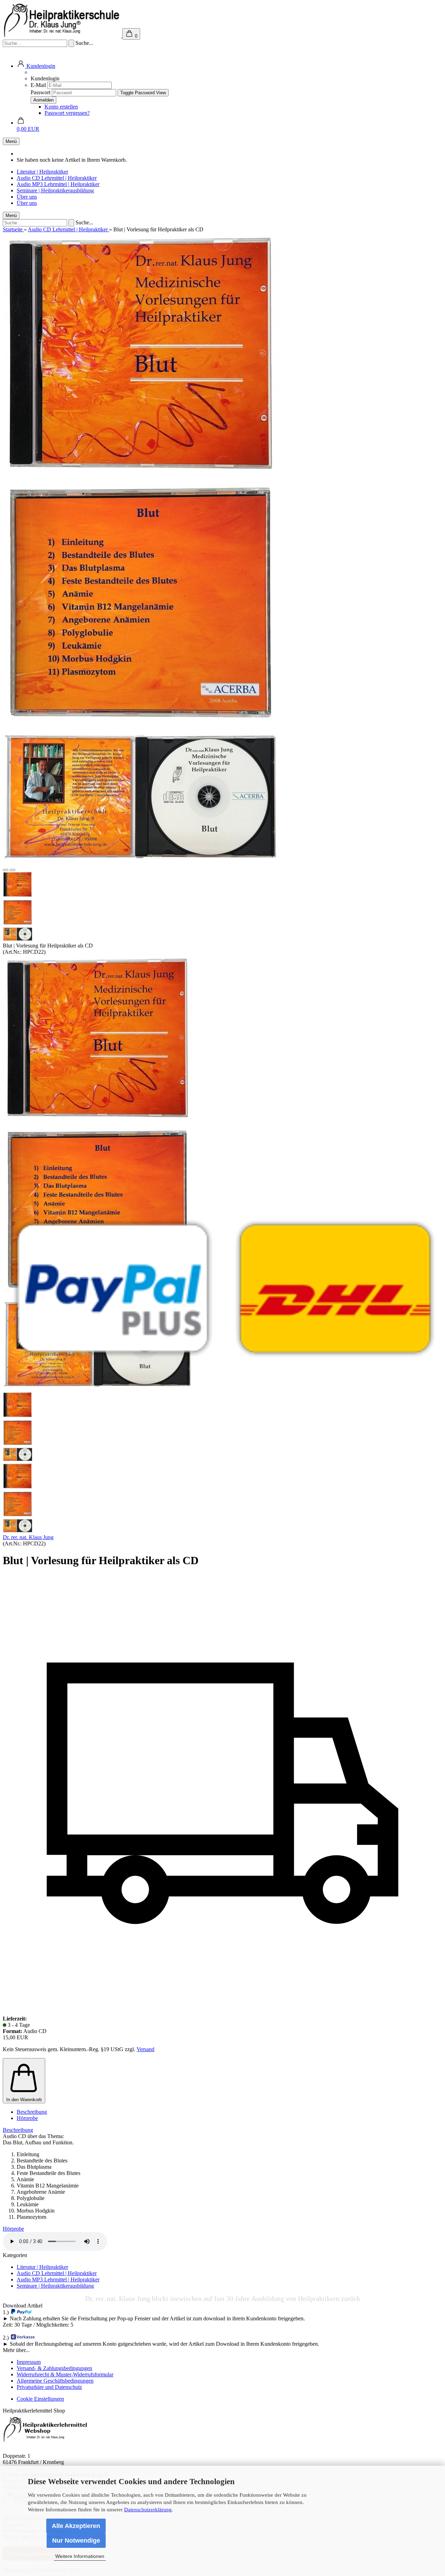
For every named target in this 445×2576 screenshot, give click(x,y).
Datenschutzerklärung (148, 2510)
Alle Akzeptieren (76, 2526)
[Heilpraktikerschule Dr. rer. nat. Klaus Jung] (222, 1288)
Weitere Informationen (80, 2556)
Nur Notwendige (76, 2541)
